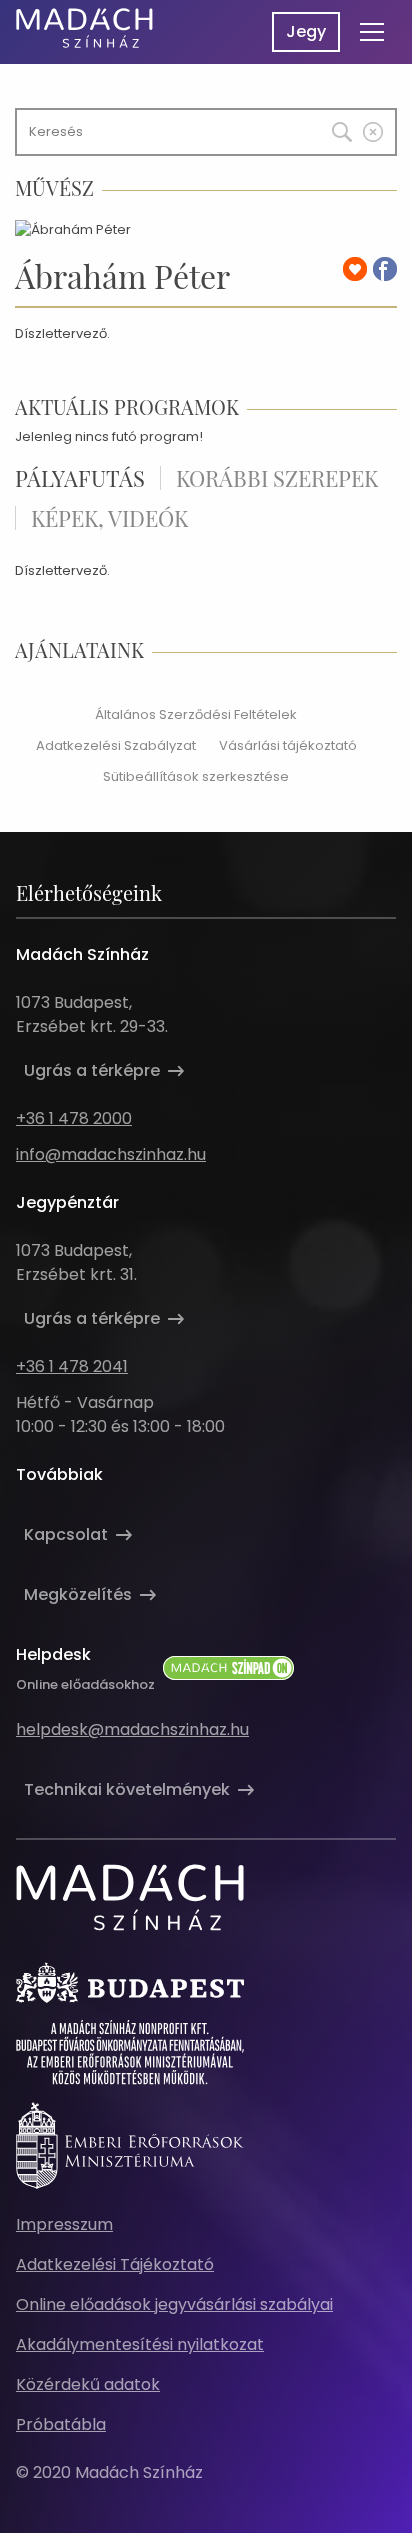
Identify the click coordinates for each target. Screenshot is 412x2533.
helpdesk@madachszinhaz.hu (132, 1729)
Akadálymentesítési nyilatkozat (140, 2344)
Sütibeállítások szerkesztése (196, 776)
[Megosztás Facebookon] (385, 269)
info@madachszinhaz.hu (111, 1154)
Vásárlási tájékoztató (288, 745)
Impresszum (64, 2224)
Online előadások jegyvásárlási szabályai (174, 2304)
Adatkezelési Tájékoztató (115, 2264)
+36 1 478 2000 (74, 1118)
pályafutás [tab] (80, 478)
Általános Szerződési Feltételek (196, 714)
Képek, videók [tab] (109, 518)
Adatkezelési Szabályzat (116, 745)
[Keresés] (328, 127)
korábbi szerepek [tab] (277, 478)
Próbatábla (61, 2424)
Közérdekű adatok (88, 2384)
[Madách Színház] (84, 28)
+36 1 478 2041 (72, 1366)
